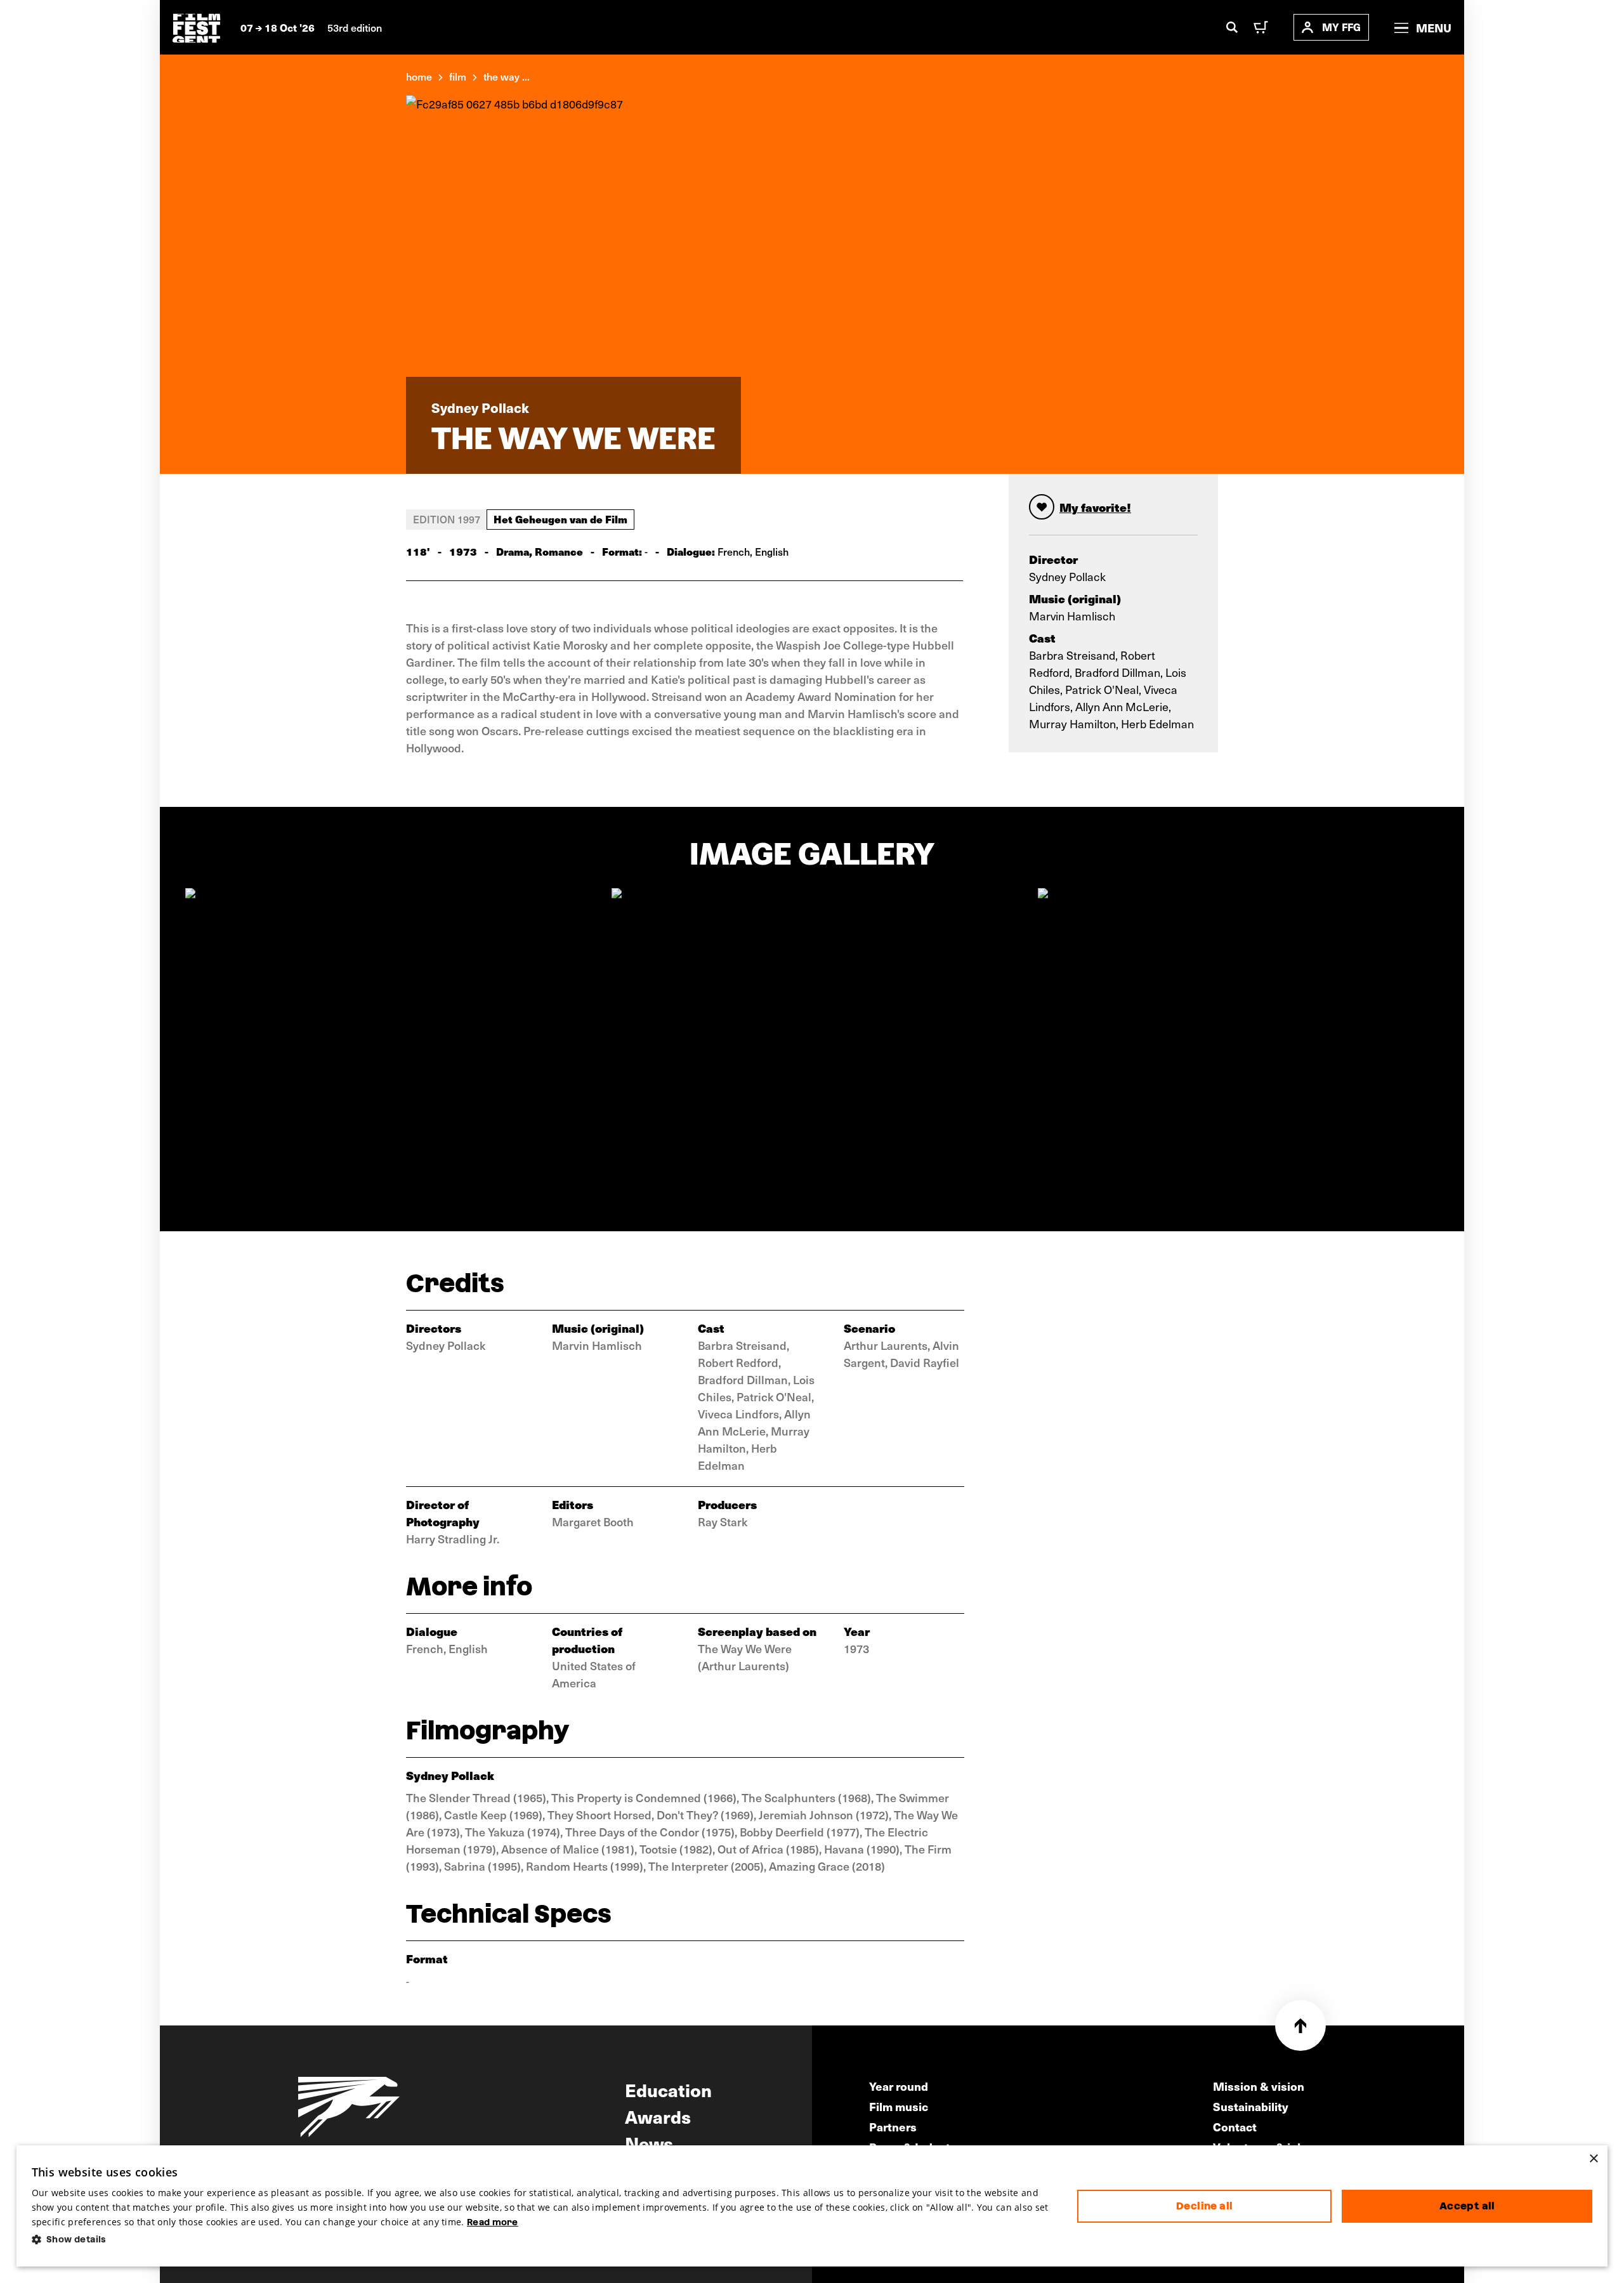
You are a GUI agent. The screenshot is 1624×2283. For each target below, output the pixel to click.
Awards (658, 2116)
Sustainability (1251, 2106)
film (458, 76)
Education (668, 2090)
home (419, 76)
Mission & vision (1259, 2086)
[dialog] (812, 2206)
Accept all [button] (1467, 2206)
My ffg (1341, 27)
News (649, 2143)
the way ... (507, 76)
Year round (899, 2086)
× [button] (1593, 2159)
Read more (493, 2222)
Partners (893, 2127)
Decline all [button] (1204, 2206)
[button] (545, 2240)
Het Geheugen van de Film (560, 519)
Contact (1235, 2127)
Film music (899, 2106)
